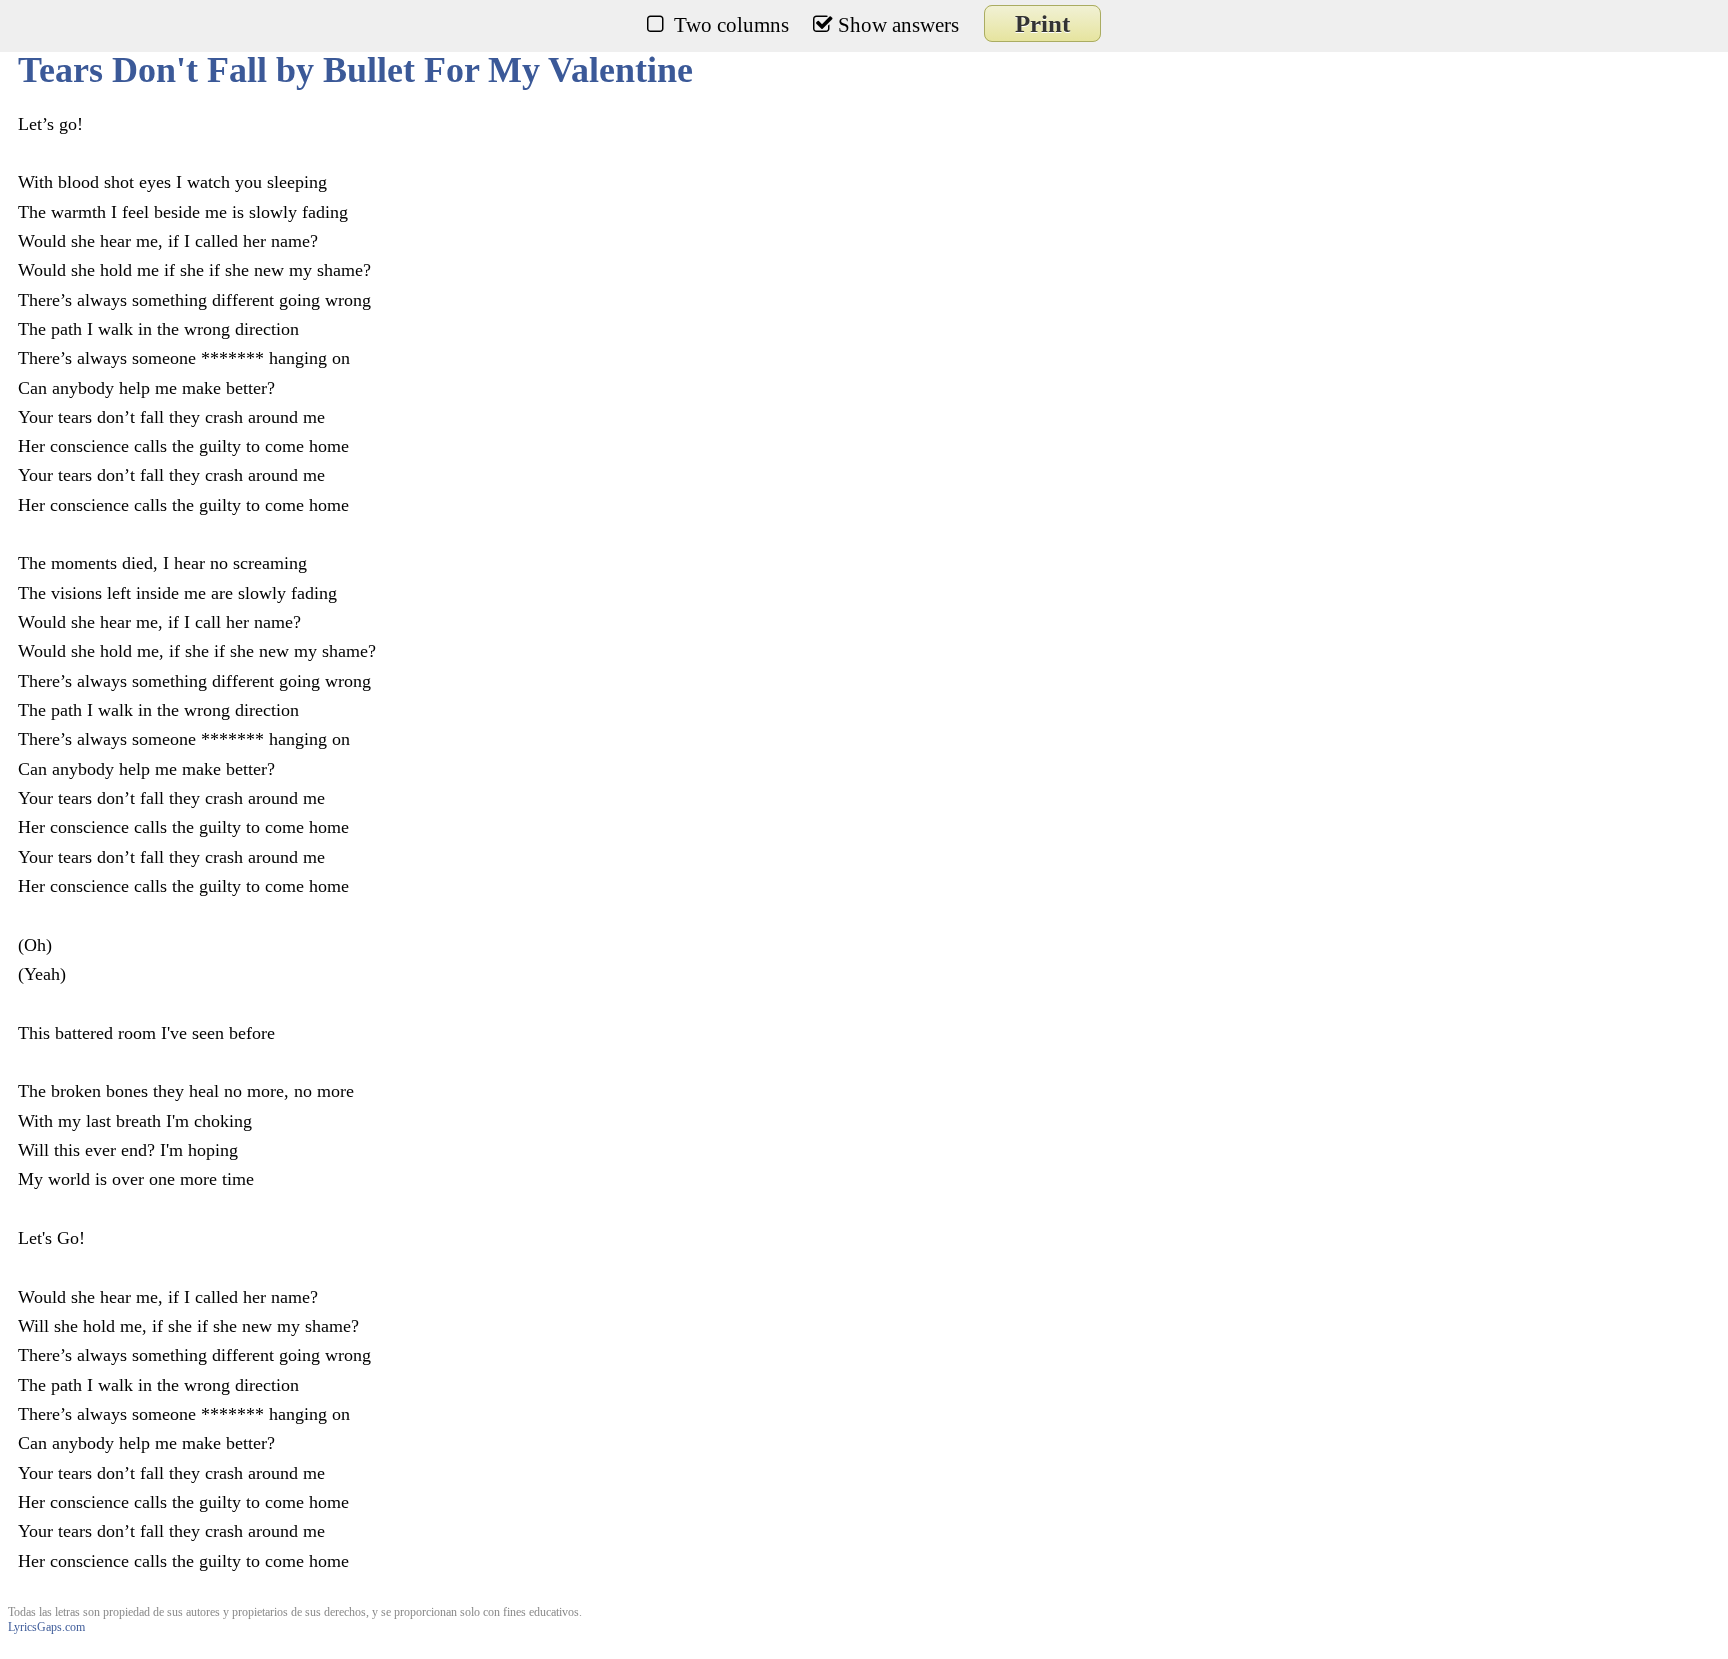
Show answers (898, 25)
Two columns (731, 25)
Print (1042, 23)
